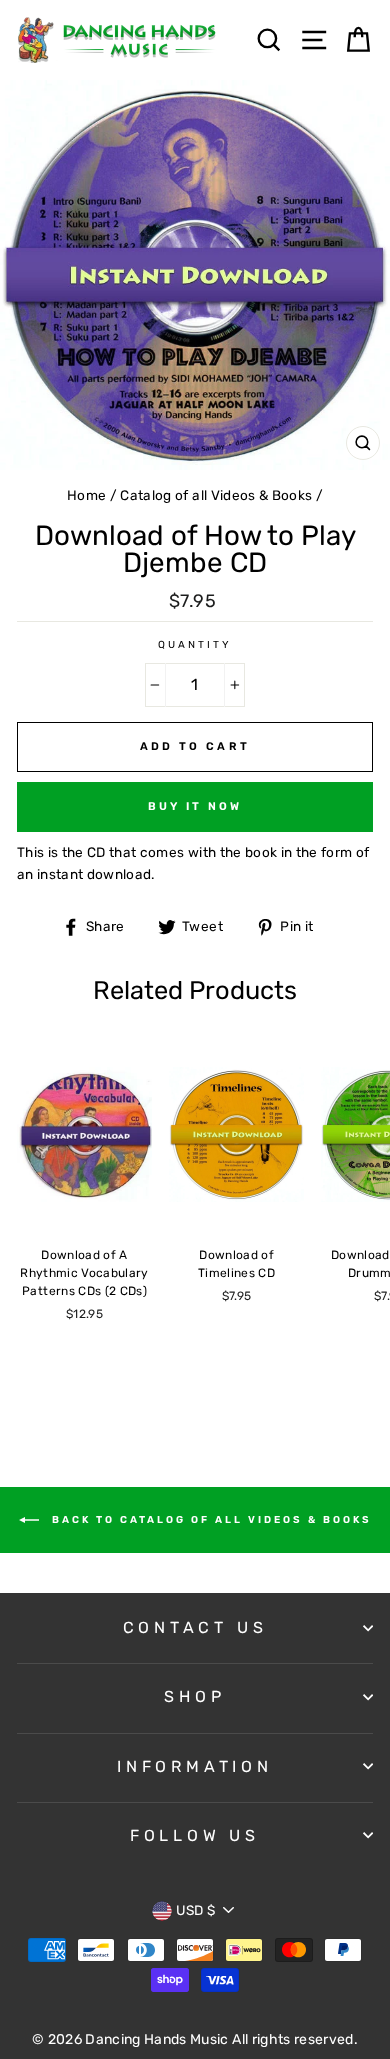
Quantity (195, 644)
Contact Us (195, 1627)
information (195, 1766)
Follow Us (195, 1835)
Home (86, 495)
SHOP (194, 1696)
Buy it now (195, 806)
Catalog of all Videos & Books (216, 495)
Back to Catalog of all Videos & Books (209, 1519)
